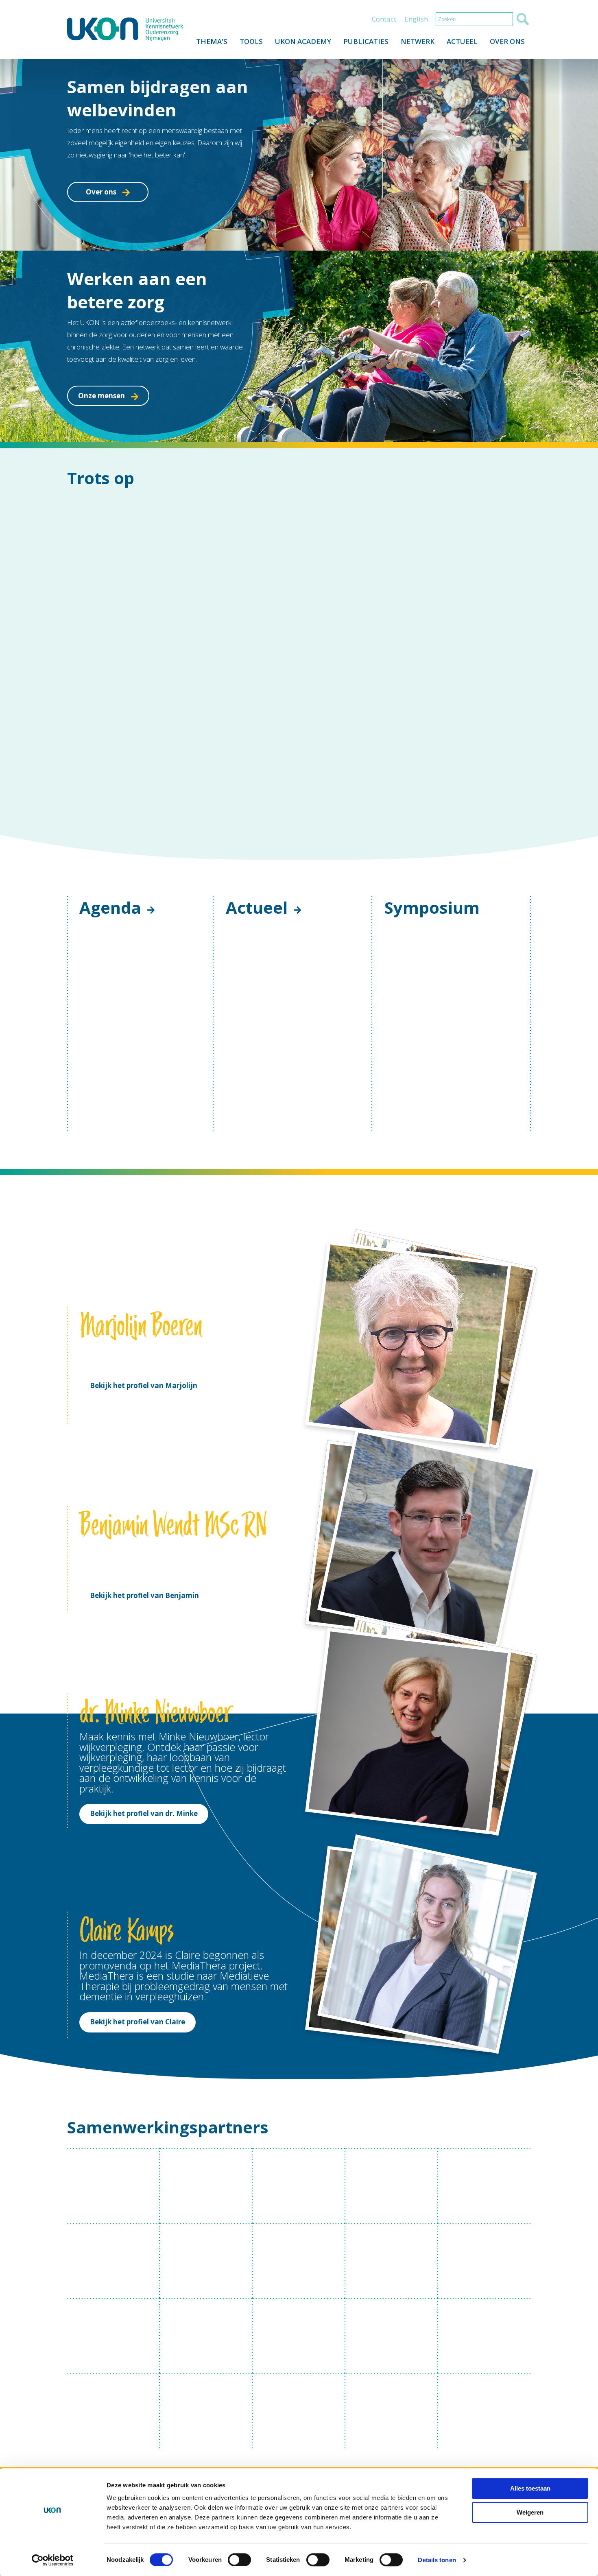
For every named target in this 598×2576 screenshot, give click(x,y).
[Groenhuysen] (485, 2411)
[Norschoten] (113, 2411)
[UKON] (125, 29)
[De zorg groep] (299, 2261)
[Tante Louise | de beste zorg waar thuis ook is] (113, 2261)
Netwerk (418, 41)
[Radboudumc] (113, 2186)
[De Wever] (392, 2336)
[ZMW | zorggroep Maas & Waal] (206, 2336)
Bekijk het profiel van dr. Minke (144, 1813)
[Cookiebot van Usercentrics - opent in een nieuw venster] (53, 2560)
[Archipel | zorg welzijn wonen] (206, 2186)
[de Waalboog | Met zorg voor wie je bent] (299, 2336)
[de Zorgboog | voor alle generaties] (113, 2336)
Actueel (462, 41)
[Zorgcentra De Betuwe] (206, 2261)
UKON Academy (303, 41)
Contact (384, 19)
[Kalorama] (392, 2186)
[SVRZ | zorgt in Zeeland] (485, 2261)
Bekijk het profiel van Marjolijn (144, 1385)
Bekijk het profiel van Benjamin (144, 1595)
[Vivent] (299, 2411)
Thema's (212, 41)
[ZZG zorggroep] (392, 2261)
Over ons (507, 41)
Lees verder (266, 1075)
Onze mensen (101, 396)
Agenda (110, 907)
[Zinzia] (485, 2336)
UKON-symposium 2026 (436, 1133)
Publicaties (366, 41)
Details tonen (437, 2560)
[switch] (239, 2560)
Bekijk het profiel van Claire (137, 2022)
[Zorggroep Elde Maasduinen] (206, 2411)
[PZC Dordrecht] (392, 2411)
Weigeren (530, 2512)
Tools (251, 41)
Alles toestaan (530, 2488)
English (416, 19)
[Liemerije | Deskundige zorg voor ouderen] (485, 2186)
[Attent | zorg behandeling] (299, 2186)
